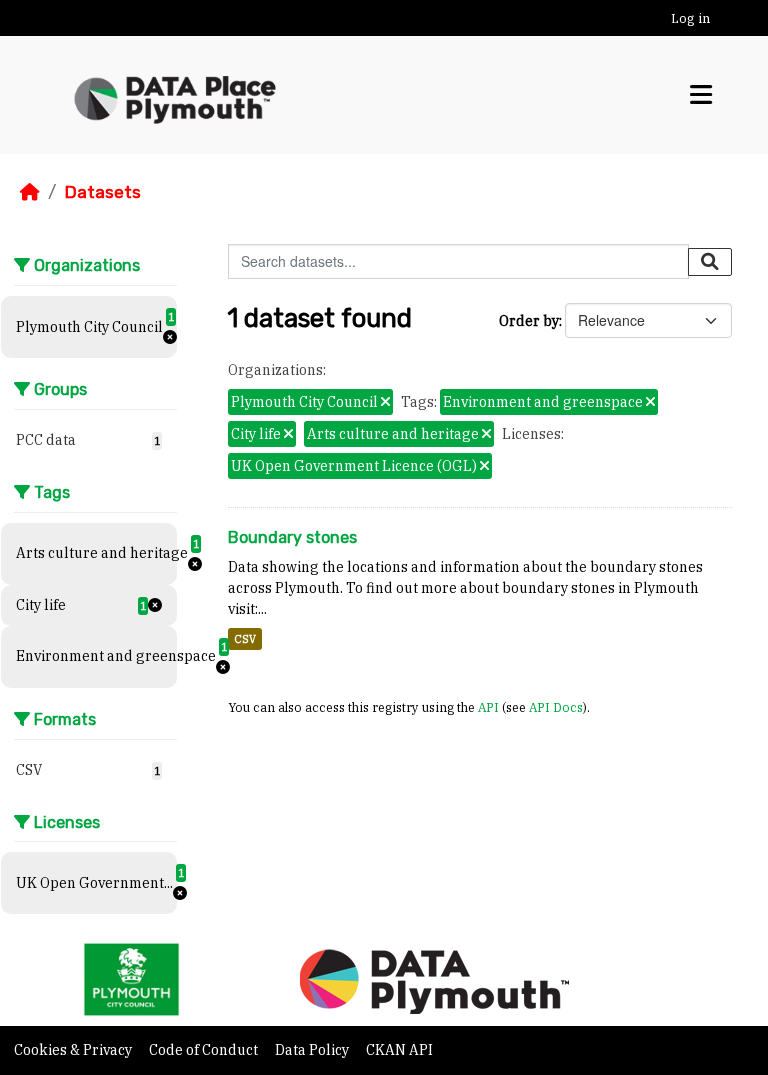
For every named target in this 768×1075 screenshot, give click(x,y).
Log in (690, 18)
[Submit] (710, 262)
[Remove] (385, 403)
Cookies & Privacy (74, 1050)
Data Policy (313, 1050)
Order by (529, 321)
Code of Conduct (205, 1050)
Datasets (102, 192)
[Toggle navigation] (701, 94)
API (488, 707)
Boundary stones (292, 537)
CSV (245, 639)
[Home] (30, 192)
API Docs (556, 707)
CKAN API (399, 1050)
